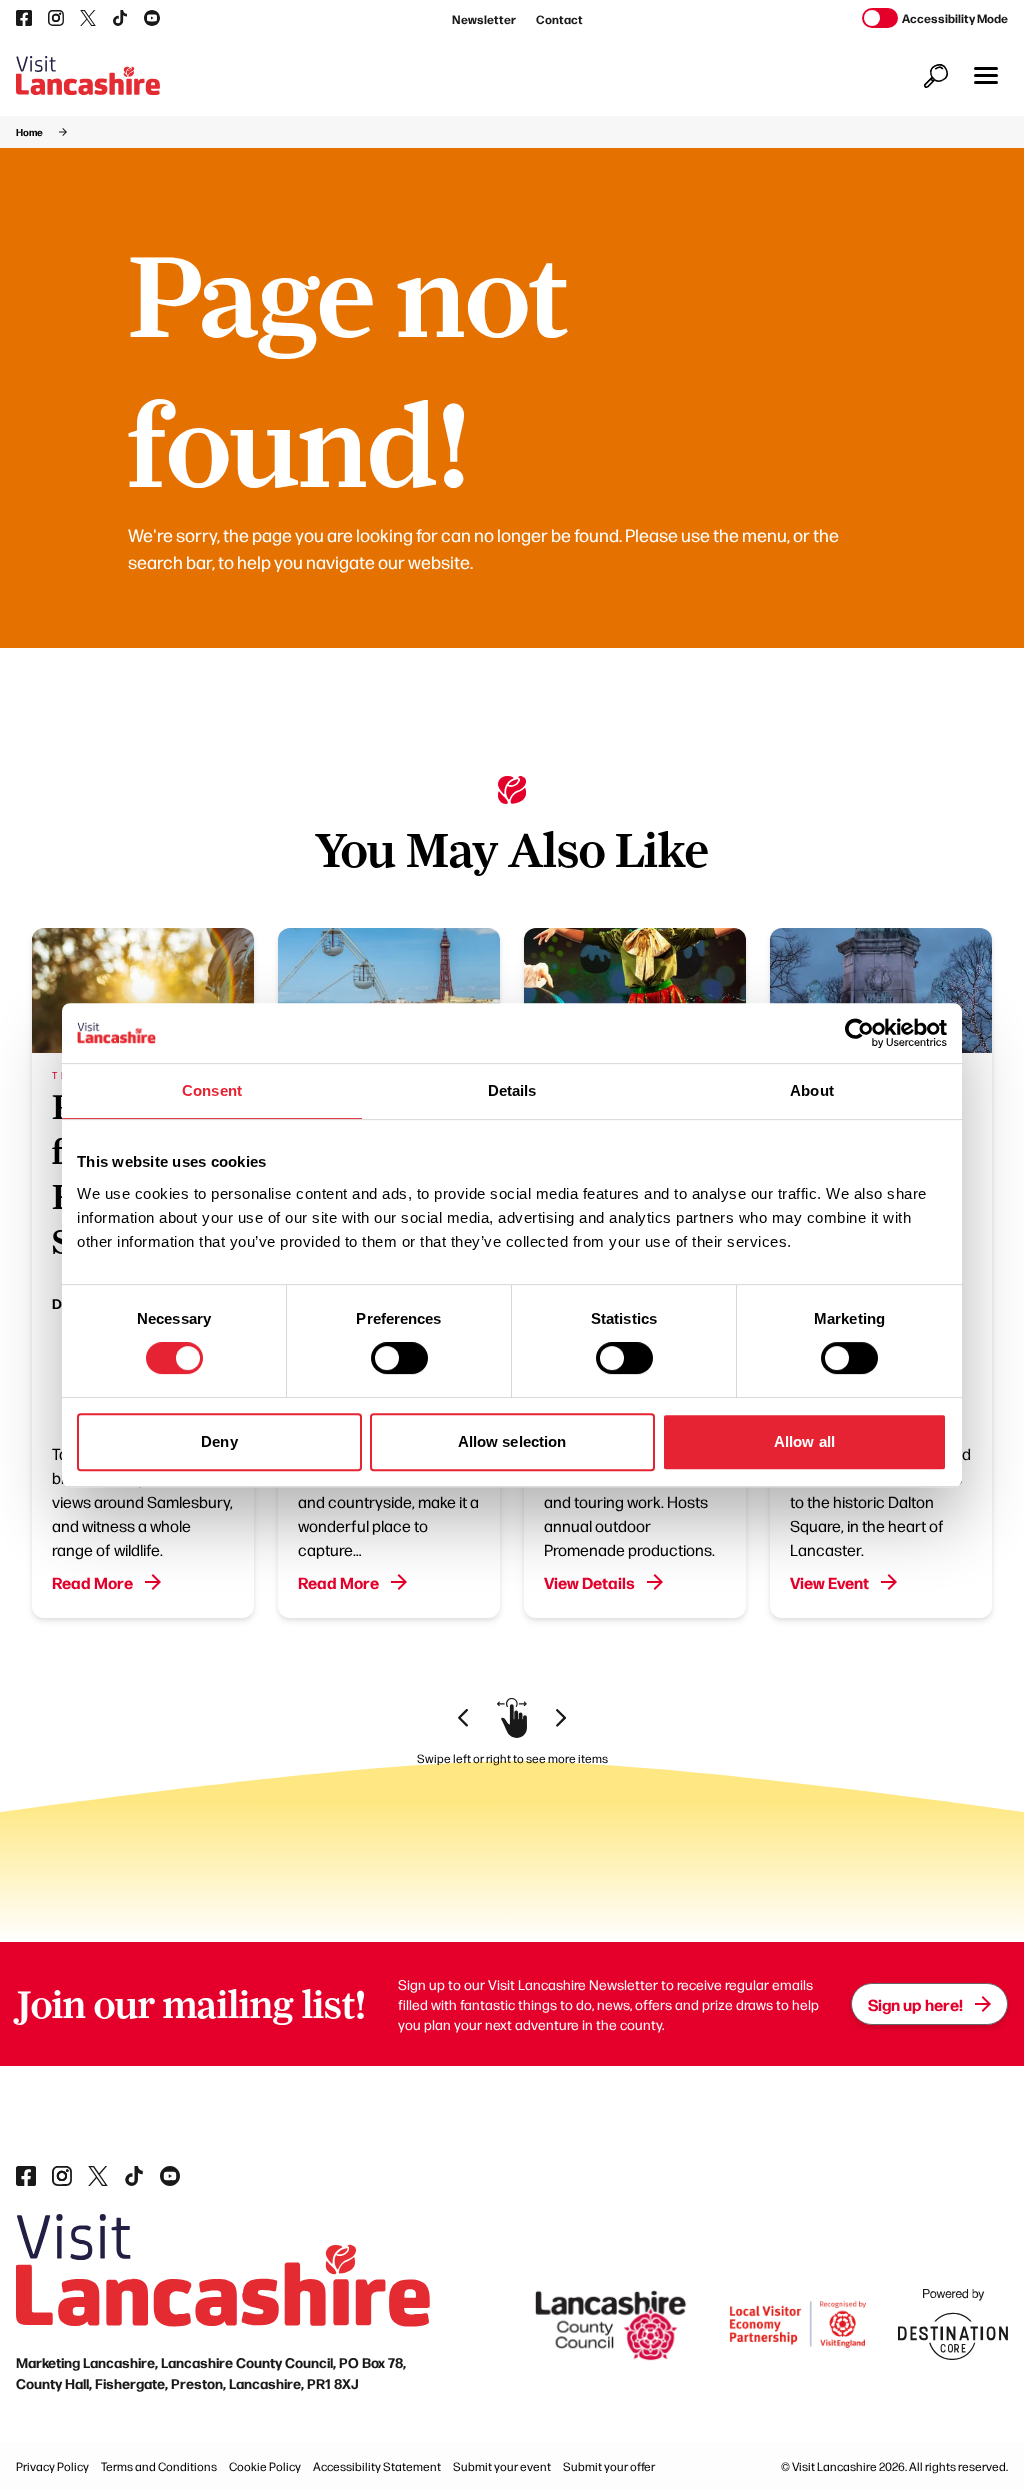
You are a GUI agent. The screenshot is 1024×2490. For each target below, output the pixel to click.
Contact (559, 19)
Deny (219, 1441)
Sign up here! (915, 2004)
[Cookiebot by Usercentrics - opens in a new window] (859, 1033)
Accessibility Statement (377, 2466)
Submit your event (502, 2466)
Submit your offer (609, 2466)
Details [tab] (512, 1090)
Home (29, 132)
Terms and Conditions (159, 2466)
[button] (986, 75)
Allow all (804, 1441)
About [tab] (812, 1090)
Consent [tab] (212, 1090)
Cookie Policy (265, 2466)
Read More (92, 1582)
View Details (589, 1582)
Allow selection (512, 1441)
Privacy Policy (52, 2466)
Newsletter (484, 19)
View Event (829, 1582)
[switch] (399, 1358)
